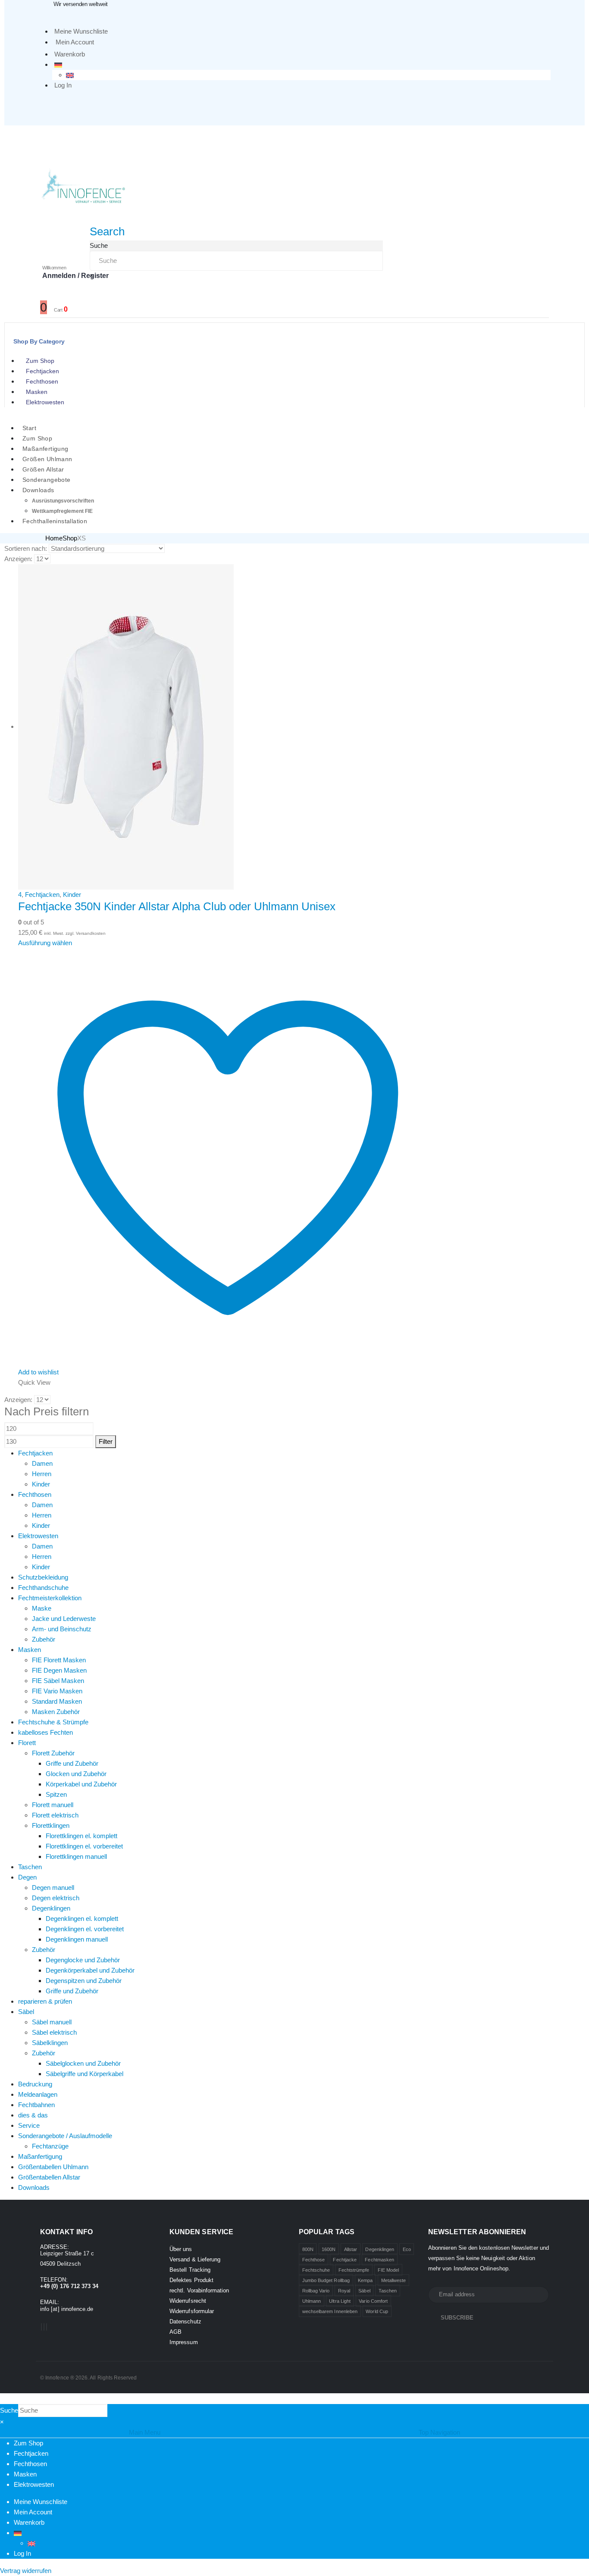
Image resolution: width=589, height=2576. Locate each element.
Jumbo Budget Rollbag (326, 2280)
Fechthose (314, 2260)
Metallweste (394, 2280)
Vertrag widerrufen (26, 2571)
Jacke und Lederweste (64, 1619)
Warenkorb (70, 54)
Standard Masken (57, 1701)
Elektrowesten (45, 402)
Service (29, 2125)
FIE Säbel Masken (58, 1681)
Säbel (26, 2012)
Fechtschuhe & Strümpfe (53, 1722)
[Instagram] (47, 2327)
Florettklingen (51, 1825)
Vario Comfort (373, 2301)
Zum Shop (40, 361)
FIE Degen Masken (59, 1670)
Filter (106, 1441)
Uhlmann (312, 2301)
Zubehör (44, 1639)
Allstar (351, 2249)
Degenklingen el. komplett (82, 1919)
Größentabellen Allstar (49, 2177)
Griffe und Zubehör (72, 1763)
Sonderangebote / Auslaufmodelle (65, 2136)
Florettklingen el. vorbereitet (84, 1846)
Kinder (72, 895)
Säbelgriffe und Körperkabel (85, 2074)
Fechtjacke (345, 2260)
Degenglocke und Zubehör (83, 1960)
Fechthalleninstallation (55, 521)
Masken (37, 392)
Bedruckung (35, 2084)
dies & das (33, 2115)
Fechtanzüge (50, 2146)
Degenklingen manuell (77, 1939)
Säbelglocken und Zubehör (83, 2063)
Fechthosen (42, 381)
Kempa (365, 2280)
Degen (27, 1877)
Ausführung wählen (45, 943)
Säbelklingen (50, 2043)
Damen (42, 1463)
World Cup (377, 2311)
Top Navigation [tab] (439, 2432)
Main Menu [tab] (145, 2432)
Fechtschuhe (316, 2270)
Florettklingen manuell (76, 1856)
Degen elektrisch (56, 1898)
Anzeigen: (18, 559)
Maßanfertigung (40, 2156)
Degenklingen (51, 1908)
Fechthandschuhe (43, 1588)
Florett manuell (53, 1805)
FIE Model (388, 2270)
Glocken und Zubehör (76, 1774)
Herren (42, 1474)
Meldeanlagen (38, 2094)
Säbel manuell (52, 2022)
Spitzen (56, 1794)
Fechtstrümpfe (354, 2270)
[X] (44, 2327)
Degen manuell (53, 1888)
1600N (329, 2249)
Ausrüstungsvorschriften (63, 501)
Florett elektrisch (55, 1815)
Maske (42, 1608)
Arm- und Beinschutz (62, 1629)
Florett (27, 1743)
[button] (107, 231)
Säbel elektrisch (54, 2032)
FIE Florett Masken (59, 1660)
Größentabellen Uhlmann (53, 2167)
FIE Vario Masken (57, 1691)
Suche (99, 245)
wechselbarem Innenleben (330, 2311)
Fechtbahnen (36, 2105)
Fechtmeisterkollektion (50, 1598)
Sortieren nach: (26, 548)
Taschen (30, 1867)
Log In (63, 85)
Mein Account (75, 42)
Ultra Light (340, 2301)
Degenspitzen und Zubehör (84, 1981)
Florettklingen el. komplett (81, 1836)
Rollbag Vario (316, 2291)
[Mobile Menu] (46, 137)
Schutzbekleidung (43, 1577)
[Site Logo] (83, 185)
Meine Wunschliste (81, 31)
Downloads (38, 490)
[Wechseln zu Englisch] (70, 75)
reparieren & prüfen (45, 2001)
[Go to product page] (228, 727)
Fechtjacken (42, 371)
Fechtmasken (379, 2260)
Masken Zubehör (56, 1712)
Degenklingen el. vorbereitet (85, 1929)
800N (308, 2249)
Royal (344, 2291)
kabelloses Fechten (45, 1732)
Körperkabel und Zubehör (81, 1784)
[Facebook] (41, 2327)
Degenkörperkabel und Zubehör (90, 1970)
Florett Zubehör (53, 1753)
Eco (407, 2249)
